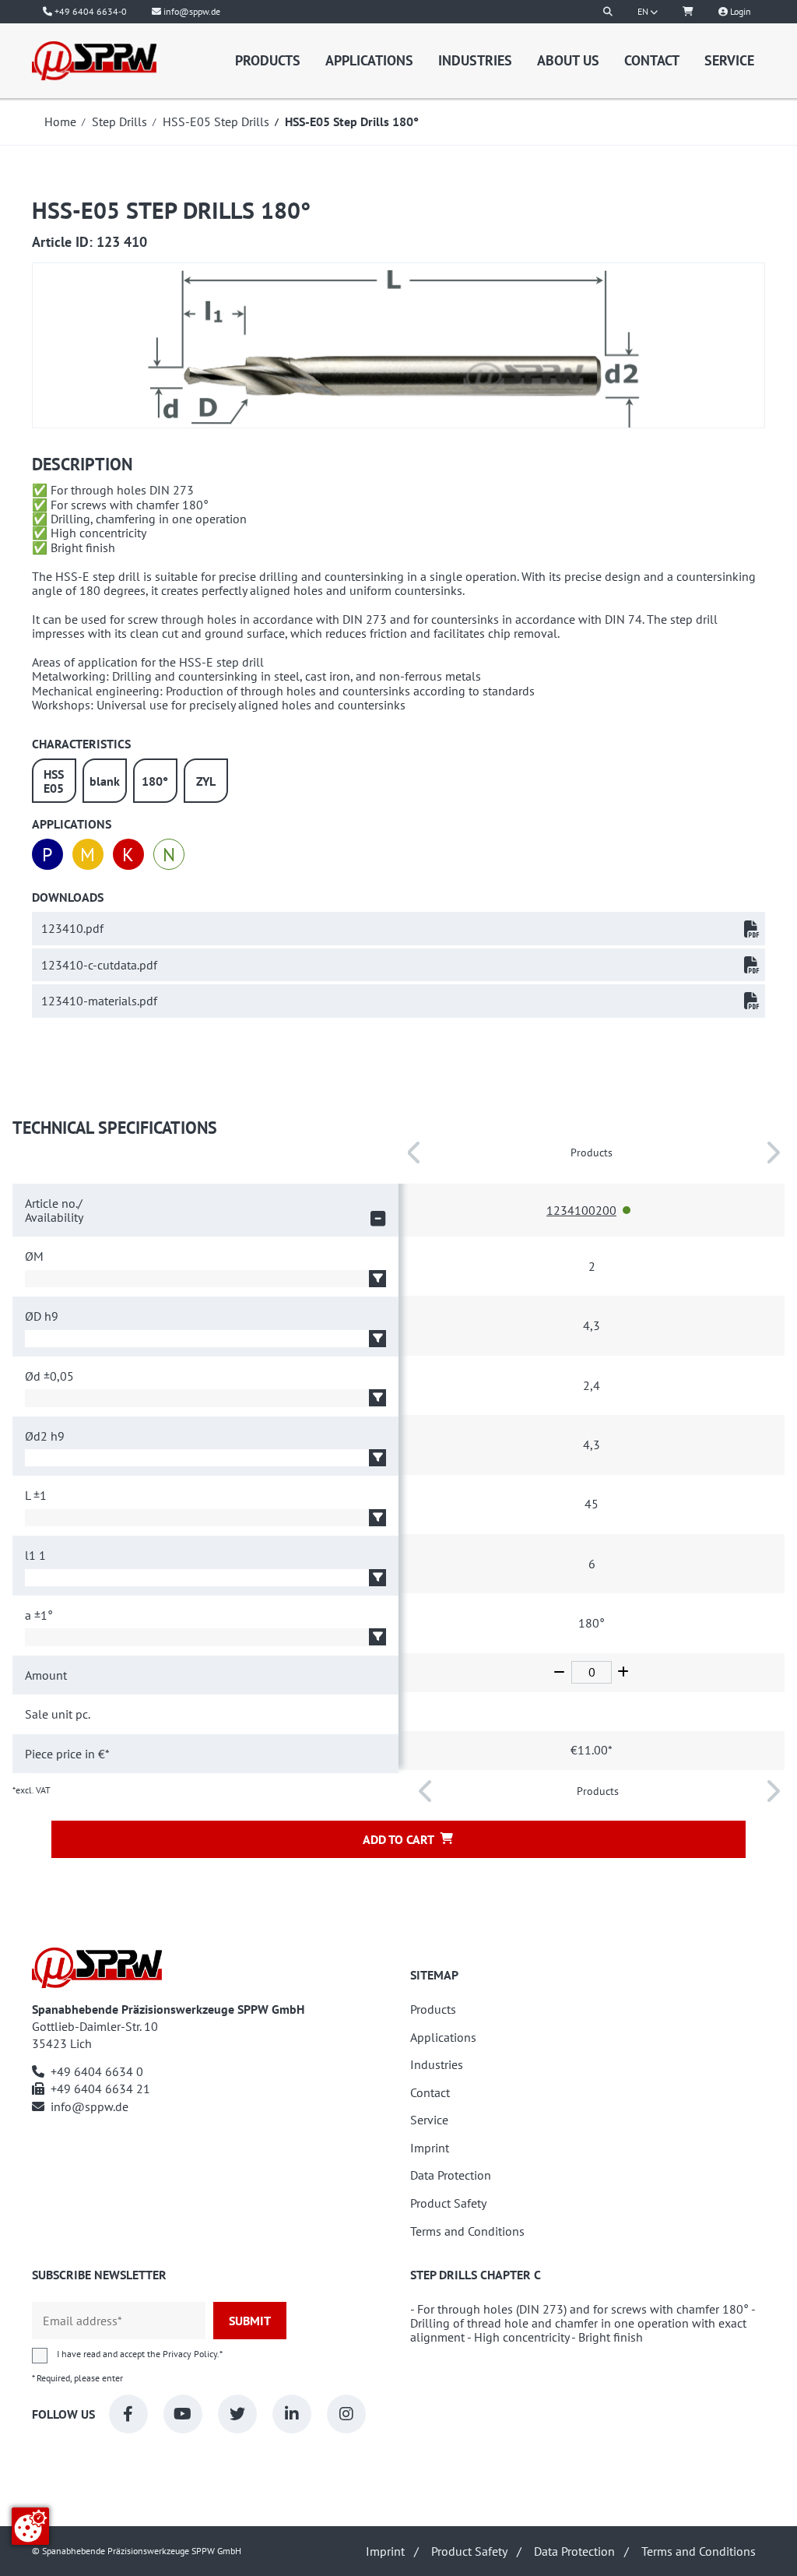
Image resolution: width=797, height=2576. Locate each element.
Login (739, 11)
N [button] (169, 855)
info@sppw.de (90, 2106)
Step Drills (119, 121)
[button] (627, 1210)
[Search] (608, 12)
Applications (369, 60)
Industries (475, 60)
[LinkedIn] (292, 2414)
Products (268, 60)
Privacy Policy (190, 2354)
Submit (250, 2321)
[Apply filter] (377, 1279)
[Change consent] (30, 2526)
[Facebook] (128, 2414)
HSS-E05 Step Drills (216, 121)
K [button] (128, 855)
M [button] (88, 855)
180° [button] (155, 781)
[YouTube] (183, 2414)
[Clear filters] (377, 1219)
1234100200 (581, 1210)
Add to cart (398, 1839)
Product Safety (448, 2203)
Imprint (430, 2148)
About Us (568, 60)
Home (60, 121)
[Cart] (688, 12)
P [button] (47, 855)
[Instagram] (346, 2414)
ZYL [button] (206, 781)
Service (729, 60)
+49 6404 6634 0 (97, 2071)
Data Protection (451, 2175)
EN (644, 11)
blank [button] (105, 781)
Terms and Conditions (467, 2231)
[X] (237, 2414)
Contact (652, 60)
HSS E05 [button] (54, 781)
